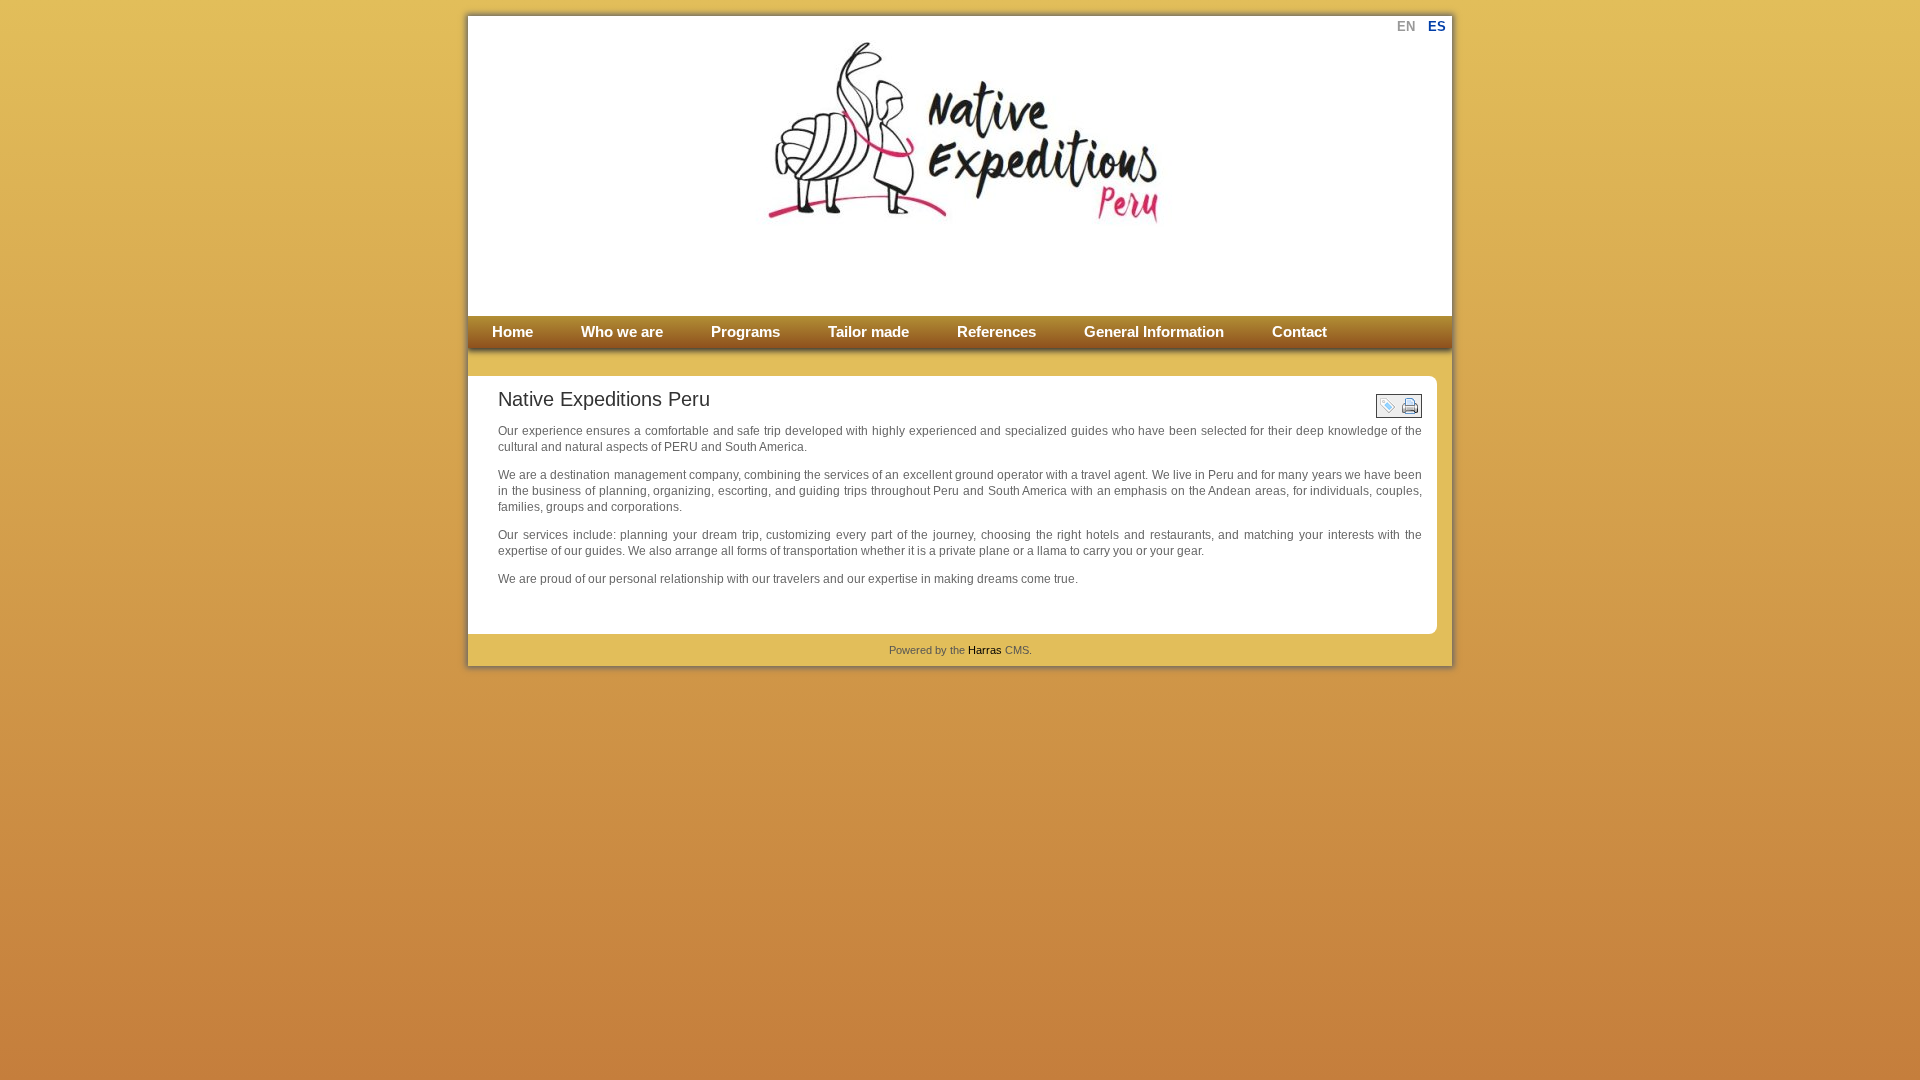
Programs (745, 331)
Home (512, 331)
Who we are (622, 331)
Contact (1299, 331)
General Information (1154, 331)
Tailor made (868, 331)
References (996, 331)
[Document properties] (1388, 405)
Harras (985, 650)
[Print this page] (1410, 405)
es (1437, 26)
